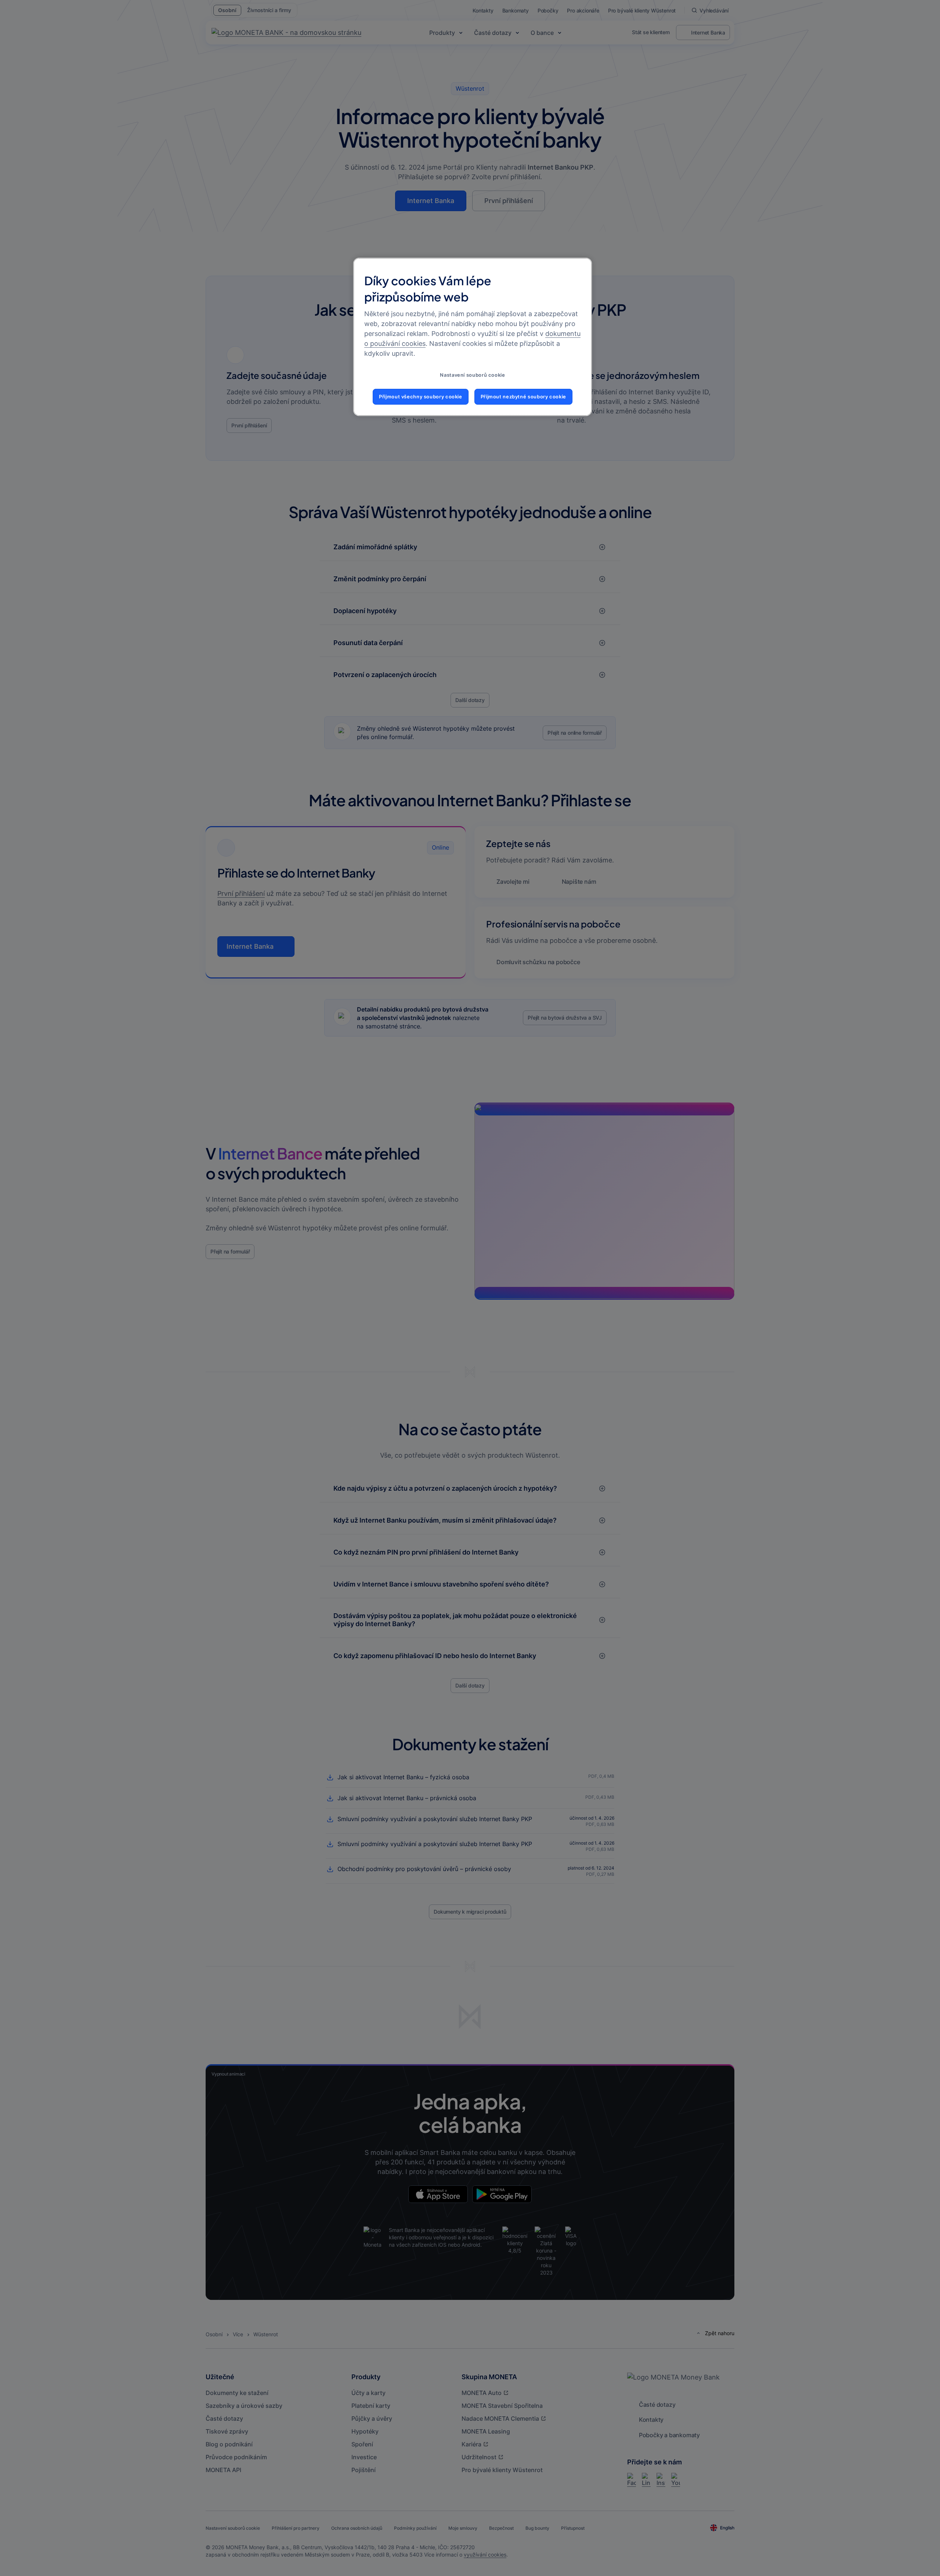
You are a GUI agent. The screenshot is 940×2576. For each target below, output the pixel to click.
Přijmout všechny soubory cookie (421, 397)
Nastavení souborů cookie (472, 375)
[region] (473, 337)
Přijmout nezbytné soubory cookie (523, 397)
